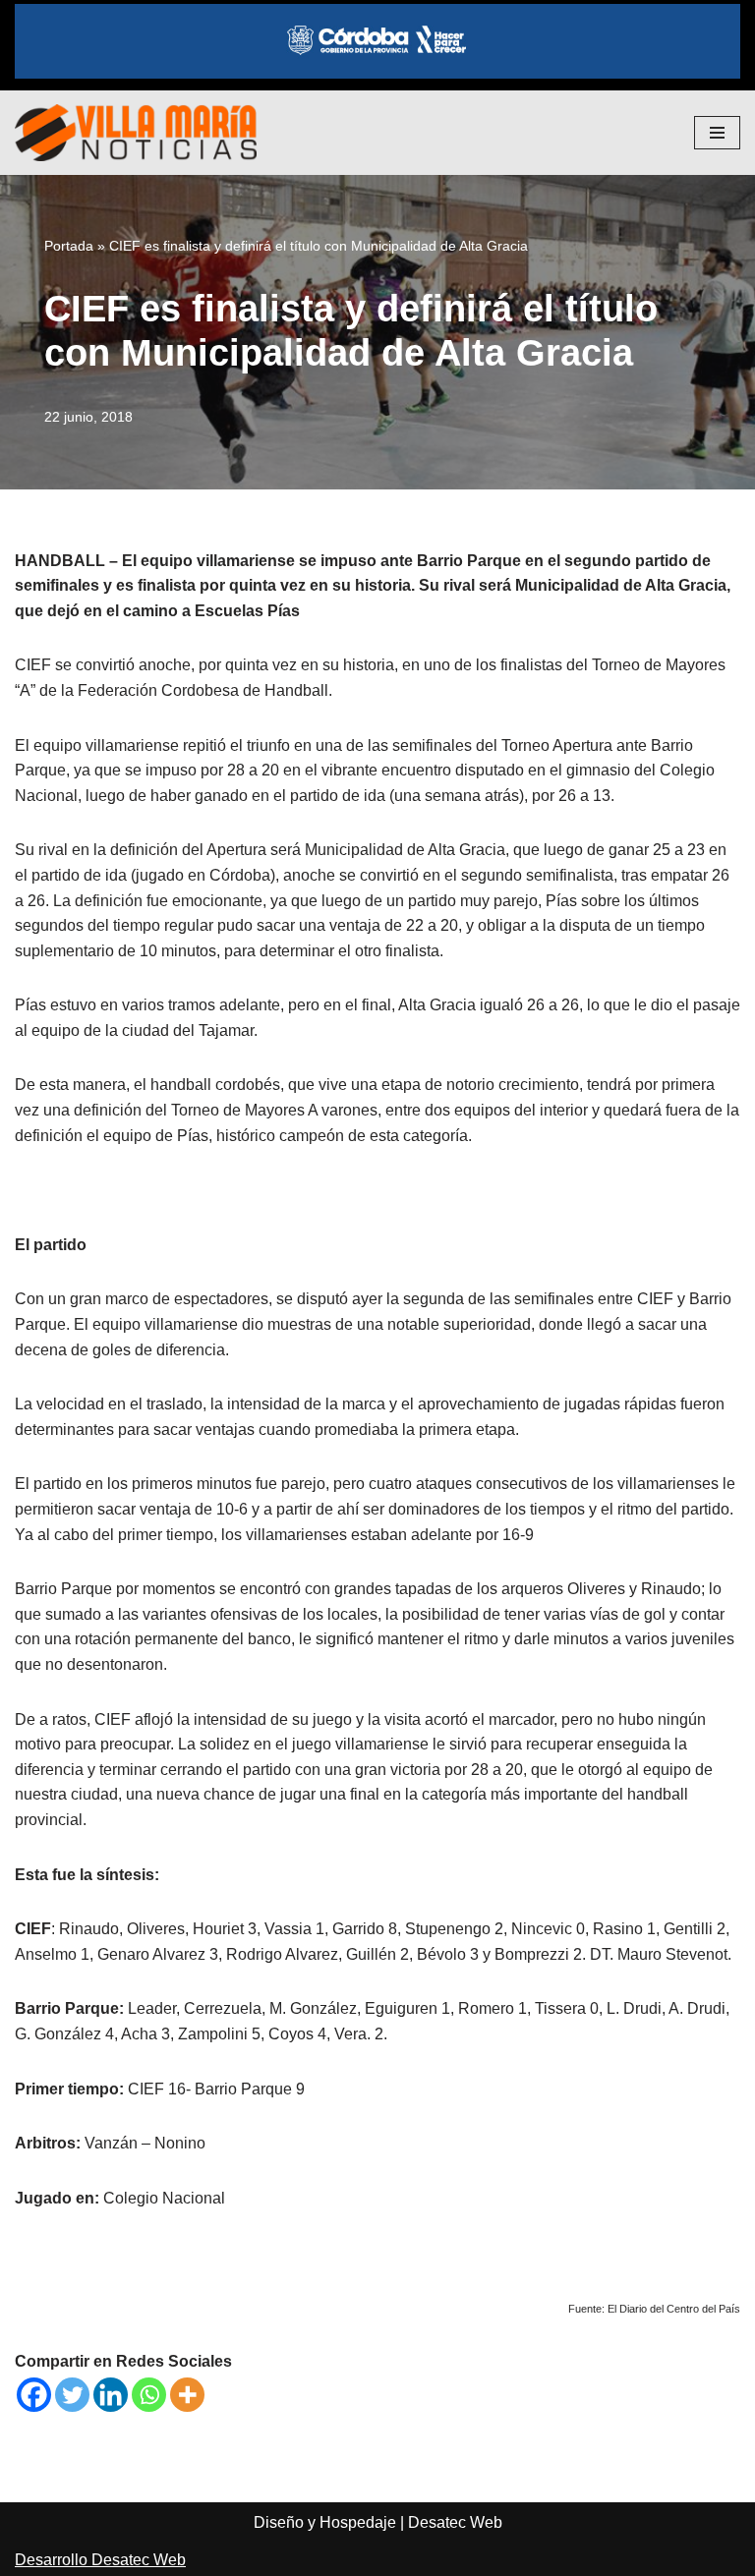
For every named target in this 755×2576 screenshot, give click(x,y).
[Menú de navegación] (717, 133)
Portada (69, 246)
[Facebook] (34, 2395)
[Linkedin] (111, 2395)
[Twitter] (72, 2395)
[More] (187, 2395)
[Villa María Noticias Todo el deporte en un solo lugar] (136, 133)
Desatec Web (455, 2522)
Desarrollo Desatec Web (100, 2560)
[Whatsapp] (149, 2395)
